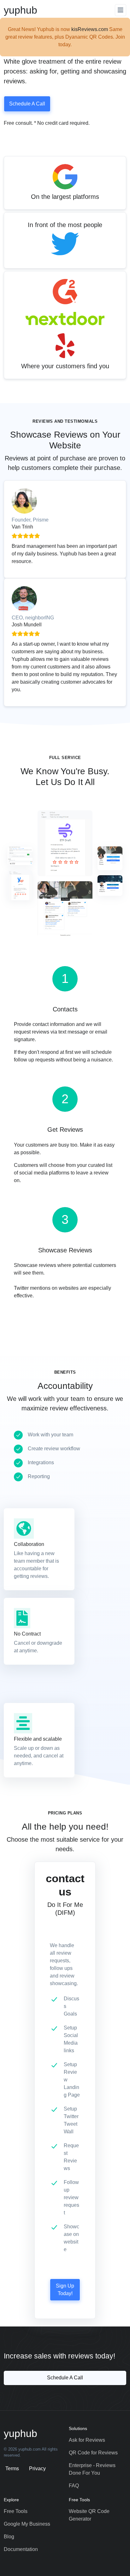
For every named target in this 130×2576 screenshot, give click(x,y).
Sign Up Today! (65, 2290)
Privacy (37, 2468)
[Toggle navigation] (121, 10)
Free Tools (16, 2511)
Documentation (21, 2549)
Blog (9, 2537)
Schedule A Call (27, 104)
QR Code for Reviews (93, 2453)
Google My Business (27, 2524)
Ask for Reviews (87, 2440)
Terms (12, 2468)
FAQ (74, 2486)
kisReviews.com (90, 29)
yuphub (21, 10)
